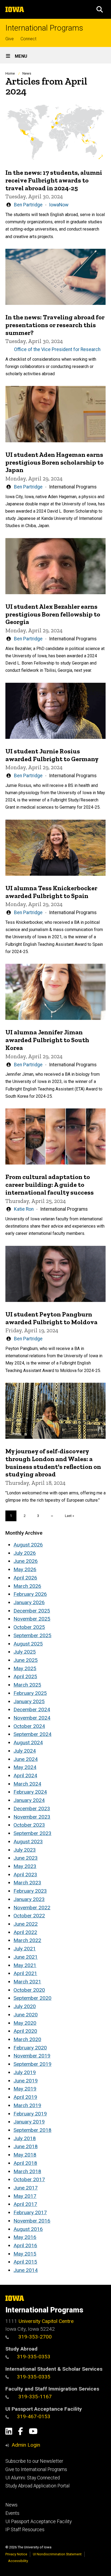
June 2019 (26, 2081)
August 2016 (28, 2229)
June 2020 (26, 2015)
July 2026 (25, 1553)
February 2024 (30, 1792)
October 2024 (29, 1726)
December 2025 (32, 1611)
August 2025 (28, 1644)
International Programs (44, 28)
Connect (28, 39)
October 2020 (29, 1990)
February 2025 (30, 1693)
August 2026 (28, 1545)
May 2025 (25, 1668)
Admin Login (26, 2445)
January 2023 (29, 1899)
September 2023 (32, 1833)
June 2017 (26, 2188)
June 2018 (26, 2146)
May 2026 (25, 1569)
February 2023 (30, 1891)
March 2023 (27, 1883)
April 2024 (25, 1776)
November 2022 (32, 1908)
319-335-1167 (34, 2397)
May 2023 (25, 1866)
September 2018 (32, 2130)
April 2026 (25, 1578)
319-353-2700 (34, 2337)
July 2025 (25, 1652)
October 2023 (29, 1825)
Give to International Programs (36, 2469)
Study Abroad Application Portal (37, 2486)
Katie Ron (24, 1209)
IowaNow (59, 205)
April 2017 (25, 2204)
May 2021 (25, 1965)
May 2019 (25, 2089)
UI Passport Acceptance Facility (39, 2522)
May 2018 (25, 2155)
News (27, 73)
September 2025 (32, 1635)
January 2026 (29, 1602)
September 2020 (32, 1998)
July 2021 (25, 1949)
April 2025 (25, 1676)
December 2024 (32, 1710)
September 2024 (32, 1734)
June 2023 (26, 1858)
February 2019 (30, 2114)
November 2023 (32, 1817)
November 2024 (32, 1718)
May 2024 (25, 1767)
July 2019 (25, 2072)
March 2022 (27, 1940)
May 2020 (25, 2023)
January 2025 (29, 1701)
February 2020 (30, 2048)
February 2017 (30, 2212)
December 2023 (32, 1809)
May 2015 (25, 2254)
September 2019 (32, 2064)
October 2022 (29, 1916)
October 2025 (29, 1627)
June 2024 (26, 1759)
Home (10, 73)
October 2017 (29, 2179)
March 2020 (27, 2039)
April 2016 (25, 2245)
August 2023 (28, 1842)
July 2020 (25, 2006)
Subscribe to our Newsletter (34, 2461)
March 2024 (27, 1784)
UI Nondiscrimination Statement (57, 2554)
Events (12, 2513)
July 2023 (25, 1850)
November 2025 (32, 1619)
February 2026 (30, 1594)
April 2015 (25, 2262)
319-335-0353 (34, 2357)
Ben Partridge (28, 205)
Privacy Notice (16, 2554)
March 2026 (27, 1586)
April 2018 (25, 2163)
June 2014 (26, 2270)
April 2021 (25, 1973)
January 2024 (29, 1800)
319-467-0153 (34, 2416)
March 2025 (27, 1685)
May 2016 (25, 2237)
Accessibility (18, 2561)
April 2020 (25, 2031)
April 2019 (25, 2097)
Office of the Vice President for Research (57, 349)
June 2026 (26, 1561)
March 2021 (27, 1982)
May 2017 (25, 2196)
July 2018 (25, 2138)
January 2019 (29, 2122)
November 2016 (32, 2221)
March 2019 (27, 2105)
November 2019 (32, 2056)
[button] (100, 9)
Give (10, 39)
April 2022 (25, 1932)
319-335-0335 (34, 2377)
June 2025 (26, 1660)
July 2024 (25, 1751)
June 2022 (26, 1924)
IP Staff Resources (25, 2530)
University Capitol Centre (46, 2321)
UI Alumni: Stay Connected (33, 2478)
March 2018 (27, 2171)
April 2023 (25, 1875)
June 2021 (26, 1957)
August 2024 (28, 1743)
